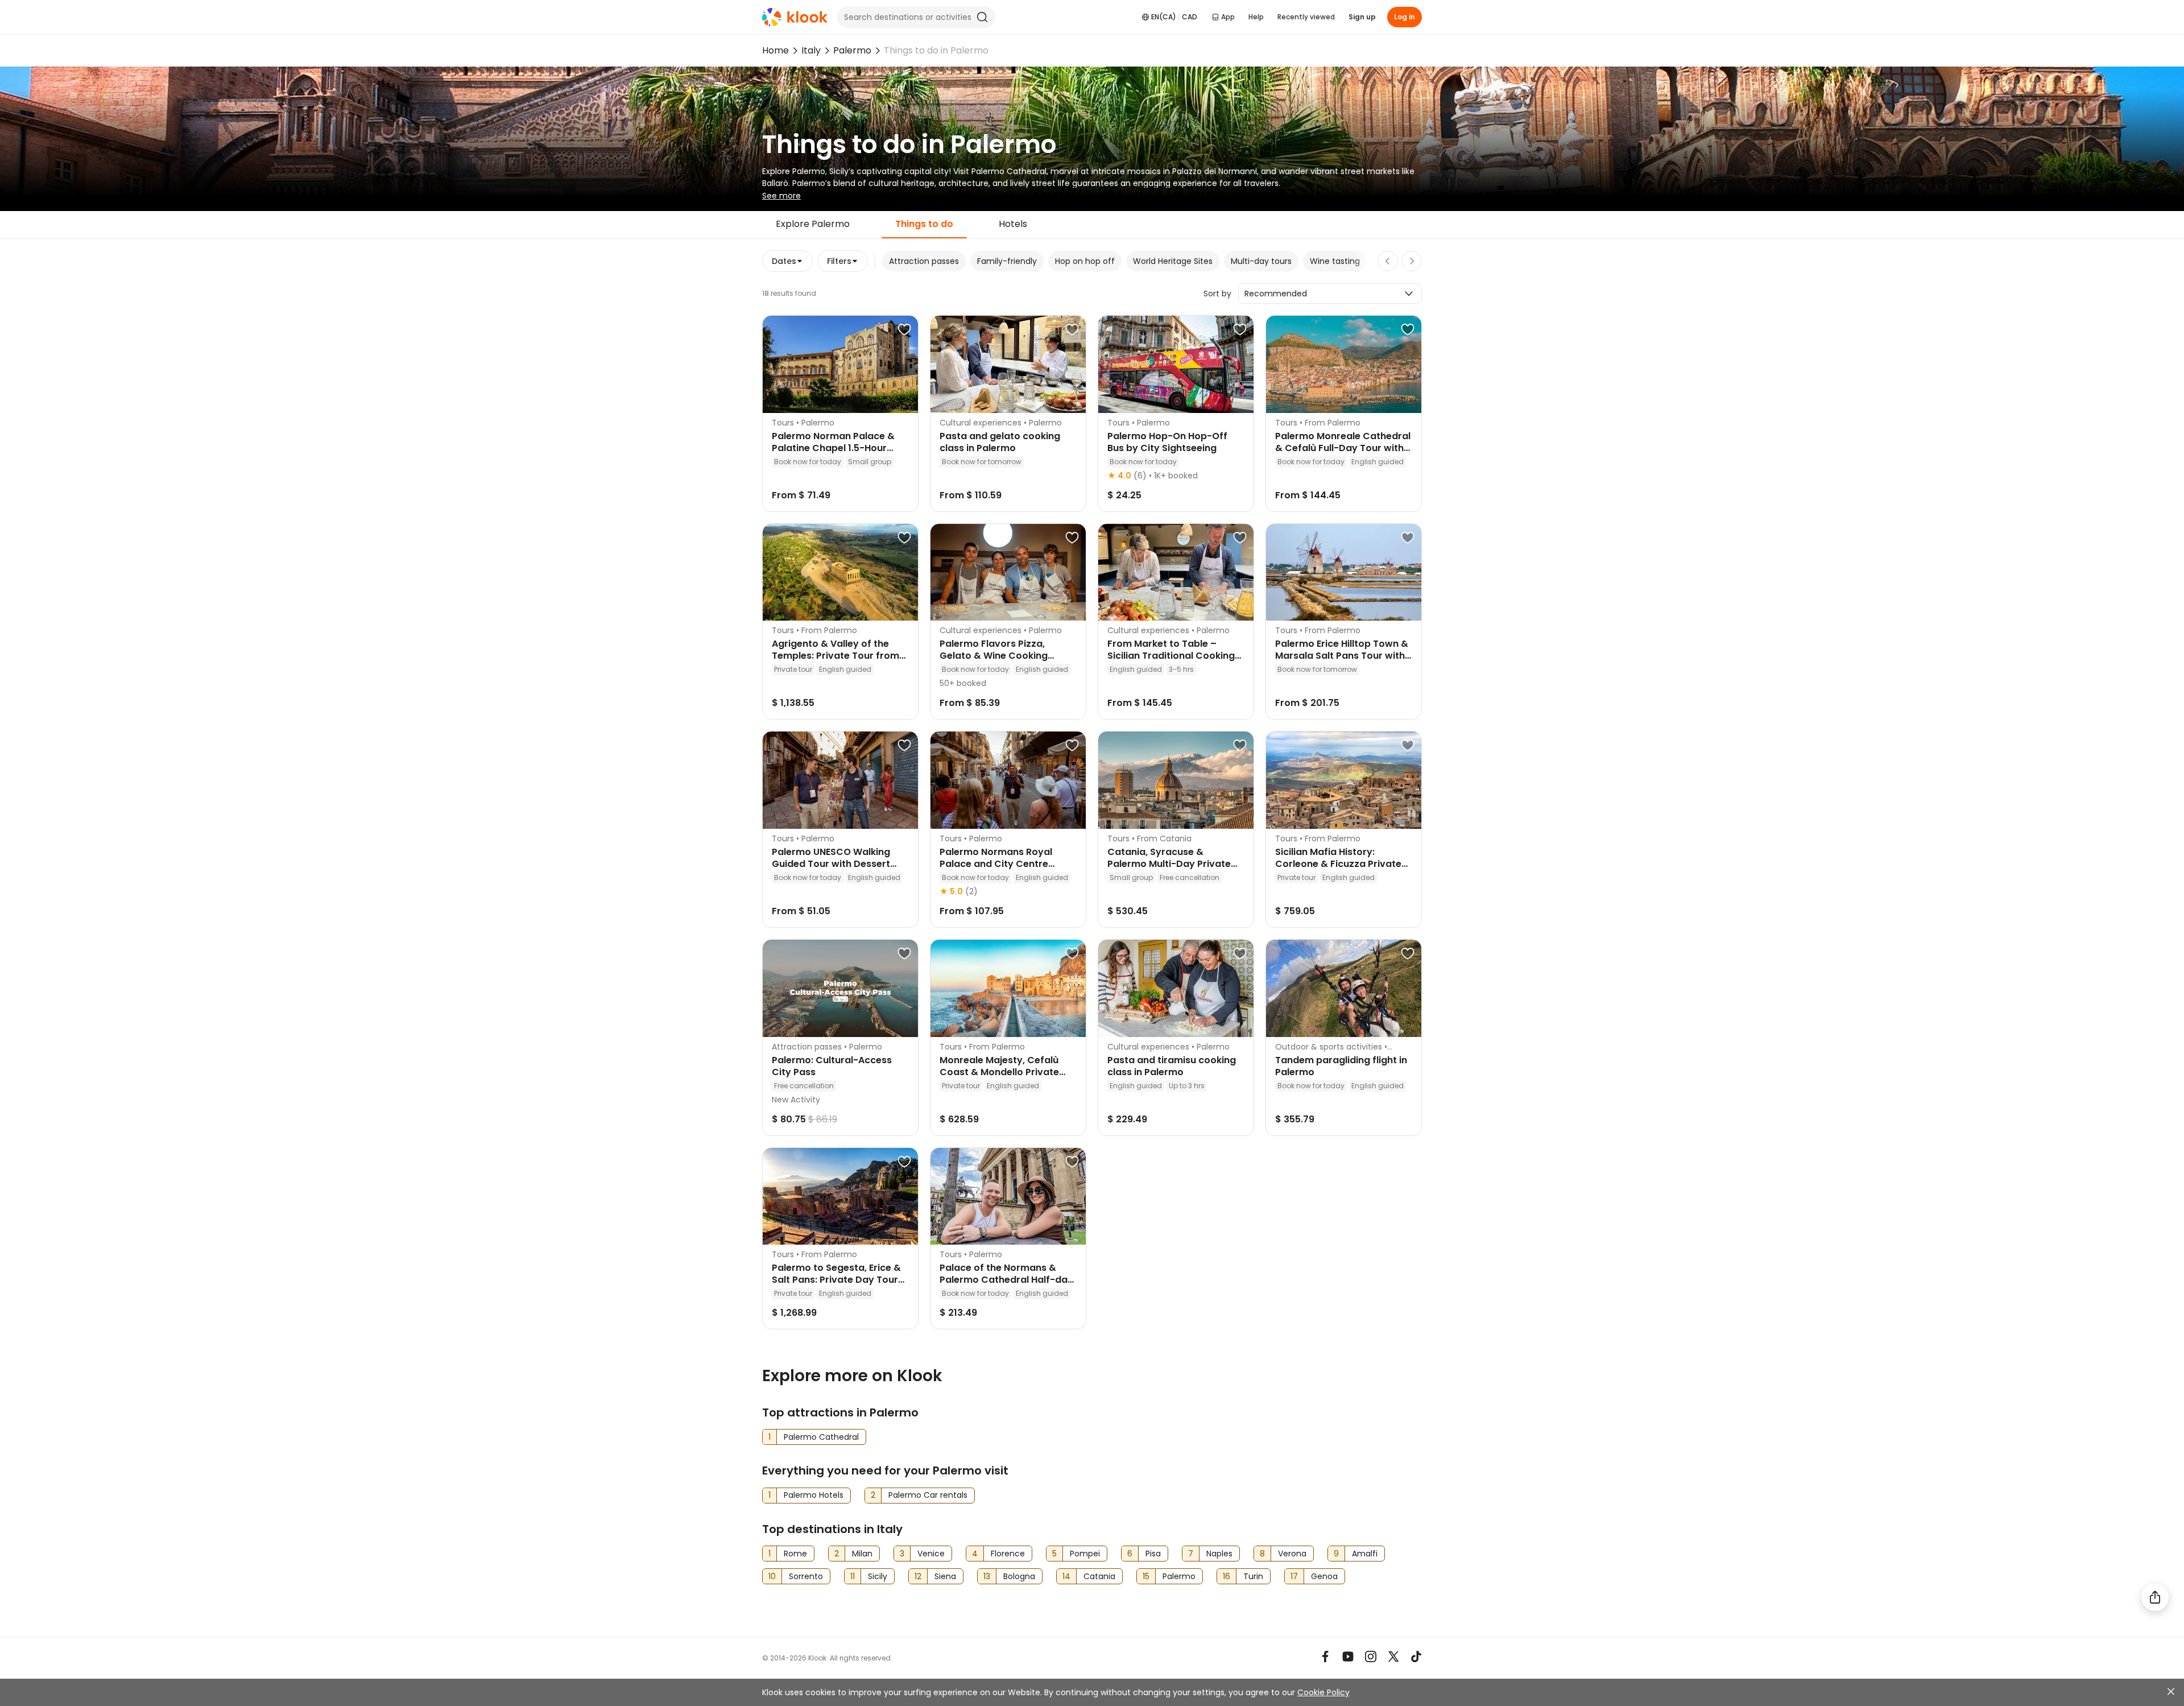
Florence (1008, 1554)
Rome (795, 1554)
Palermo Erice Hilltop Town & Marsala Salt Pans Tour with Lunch (1342, 656)
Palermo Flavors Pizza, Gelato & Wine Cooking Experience (994, 656)
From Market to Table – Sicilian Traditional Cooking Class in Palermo (1171, 656)
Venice (931, 1554)
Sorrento (806, 1576)
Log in (1405, 17)
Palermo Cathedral (821, 1437)
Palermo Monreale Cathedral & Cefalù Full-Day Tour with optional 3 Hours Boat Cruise (1343, 448)
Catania (1099, 1576)
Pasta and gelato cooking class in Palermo (1000, 442)
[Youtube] (1348, 1657)
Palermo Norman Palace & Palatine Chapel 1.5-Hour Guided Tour (833, 448)
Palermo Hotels (814, 1495)
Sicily (878, 1576)
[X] (1393, 1657)
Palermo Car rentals (928, 1495)
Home (775, 50)
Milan (862, 1554)
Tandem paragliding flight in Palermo (1341, 1066)
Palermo (852, 50)
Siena (945, 1576)
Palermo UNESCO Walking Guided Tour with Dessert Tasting (831, 864)
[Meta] (1325, 1657)
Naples (1219, 1554)
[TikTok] (1416, 1657)
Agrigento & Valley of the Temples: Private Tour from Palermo (835, 656)
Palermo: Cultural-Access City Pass (832, 1066)
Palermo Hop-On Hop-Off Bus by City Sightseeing (1167, 442)
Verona (1292, 1554)
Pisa (1153, 1554)
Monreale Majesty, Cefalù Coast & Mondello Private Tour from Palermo (999, 1072)
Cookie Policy (1323, 1692)
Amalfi (1365, 1554)
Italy (811, 50)
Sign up (1362, 17)
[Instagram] (1371, 1657)
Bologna (1019, 1576)
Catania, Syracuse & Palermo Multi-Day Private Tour (1169, 864)
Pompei (1085, 1554)
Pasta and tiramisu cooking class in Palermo (1172, 1066)
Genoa (1324, 1576)
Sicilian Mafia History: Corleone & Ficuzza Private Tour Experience (1338, 864)
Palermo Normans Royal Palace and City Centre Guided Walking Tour (996, 864)
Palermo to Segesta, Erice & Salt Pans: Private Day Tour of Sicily (836, 1280)
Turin (1253, 1576)
